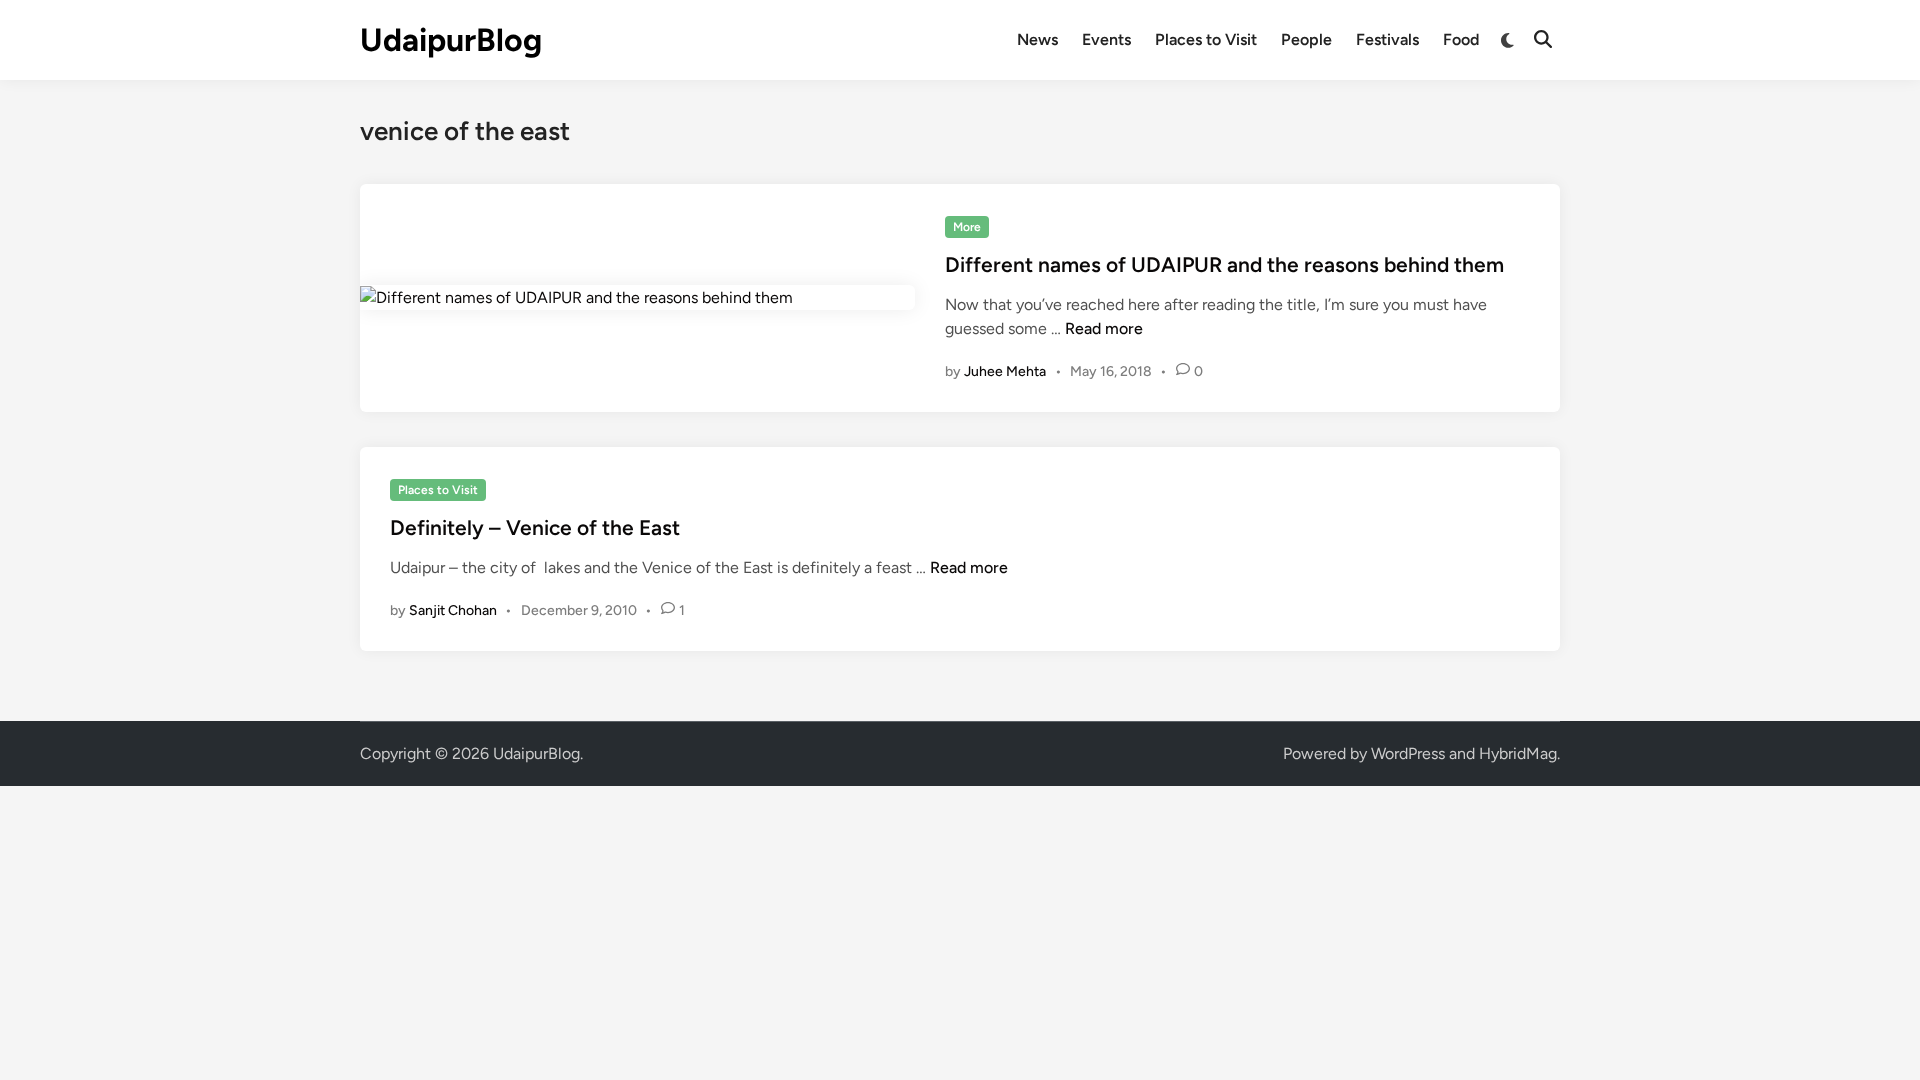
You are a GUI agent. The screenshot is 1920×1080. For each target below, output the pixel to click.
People (1306, 39)
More (967, 227)
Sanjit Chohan (453, 610)
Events (1106, 39)
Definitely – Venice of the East (535, 527)
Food (1461, 39)
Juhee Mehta (1005, 371)
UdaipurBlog (451, 40)
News (1037, 39)
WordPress (1408, 753)
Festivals (1387, 39)
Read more (1104, 328)
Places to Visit (1206, 39)
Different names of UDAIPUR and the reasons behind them (1224, 264)
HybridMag (1518, 753)
